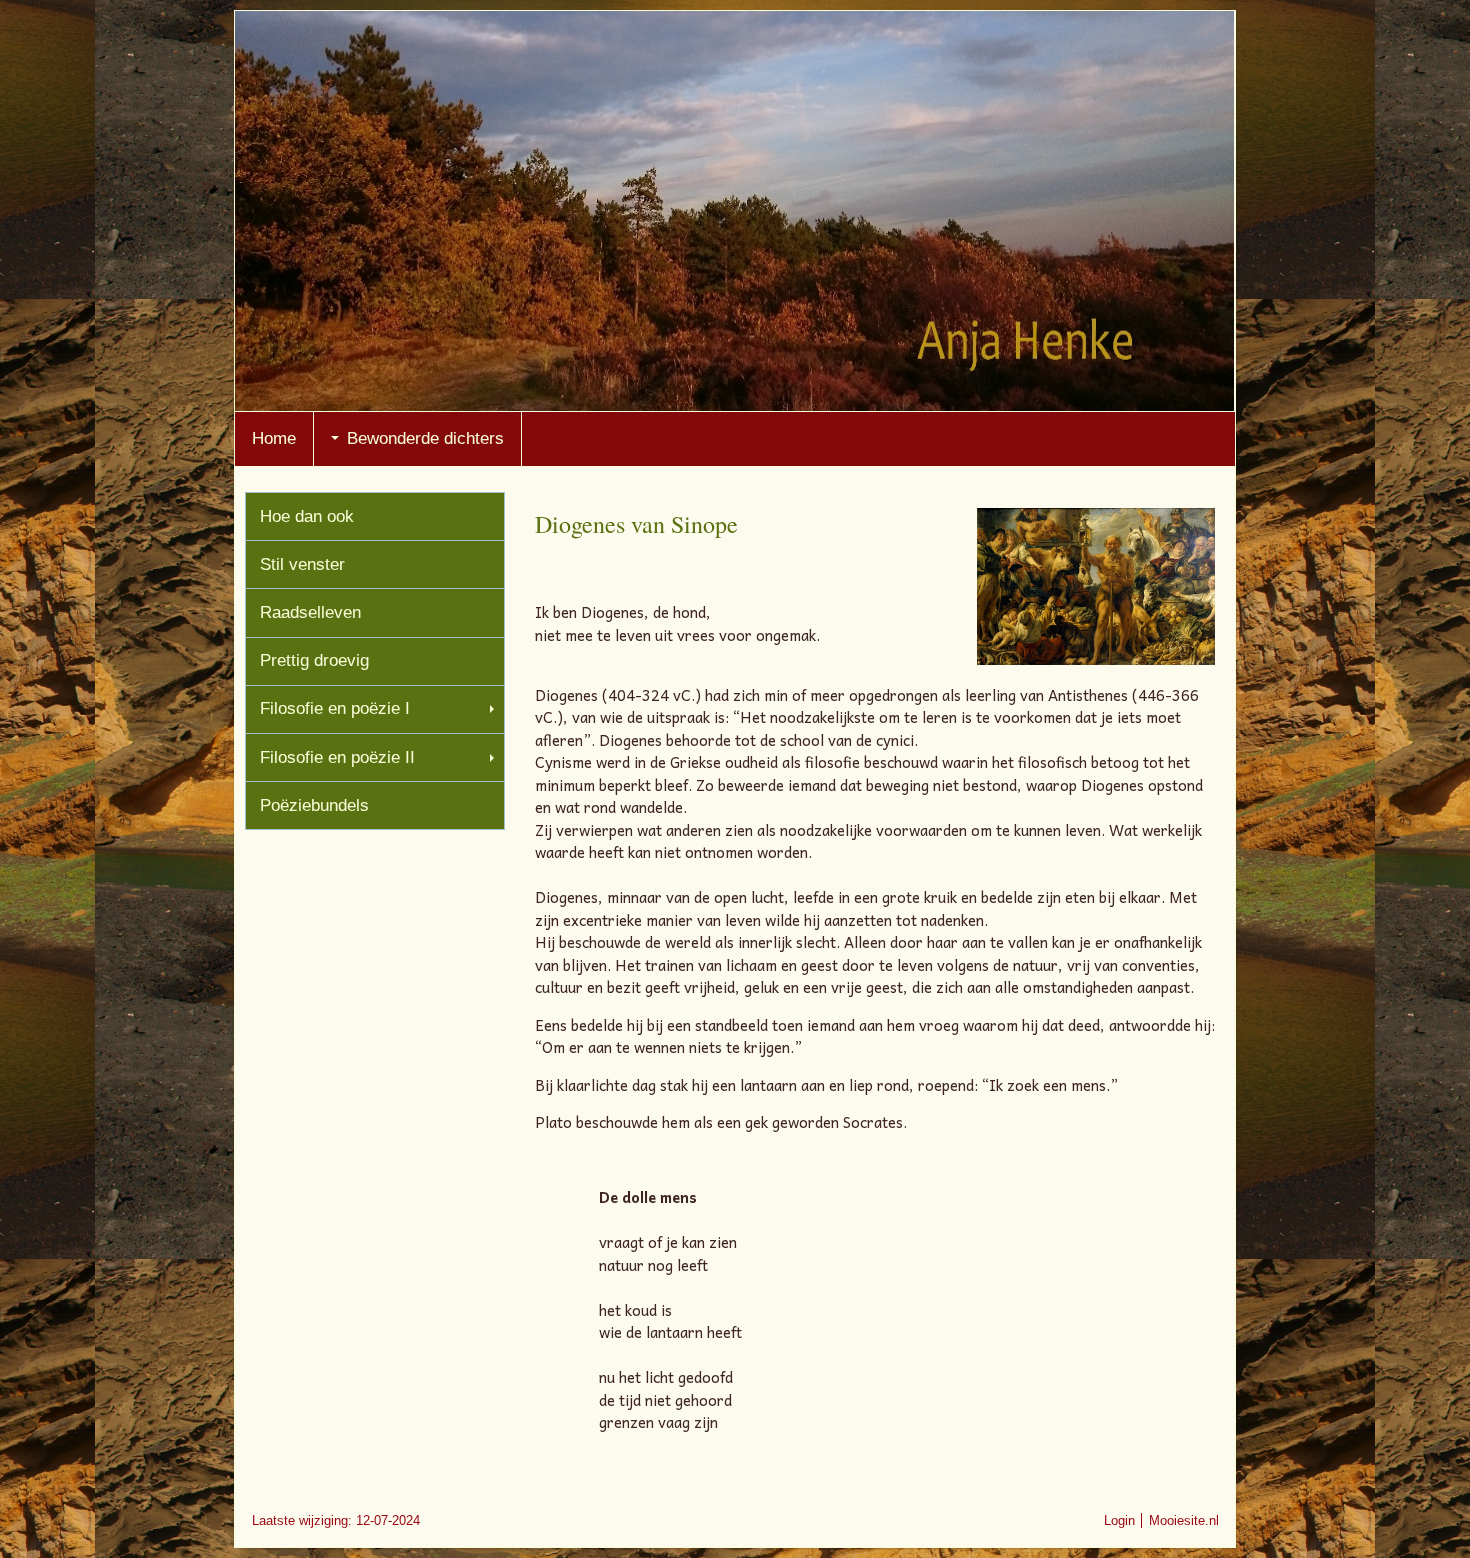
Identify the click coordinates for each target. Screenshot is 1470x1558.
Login (1119, 1520)
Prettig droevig (314, 660)
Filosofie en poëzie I (335, 708)
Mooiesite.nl (1184, 1520)
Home (274, 438)
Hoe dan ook (307, 516)
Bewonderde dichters (425, 438)
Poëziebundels (314, 805)
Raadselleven (310, 612)
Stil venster (302, 564)
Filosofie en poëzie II (337, 757)
